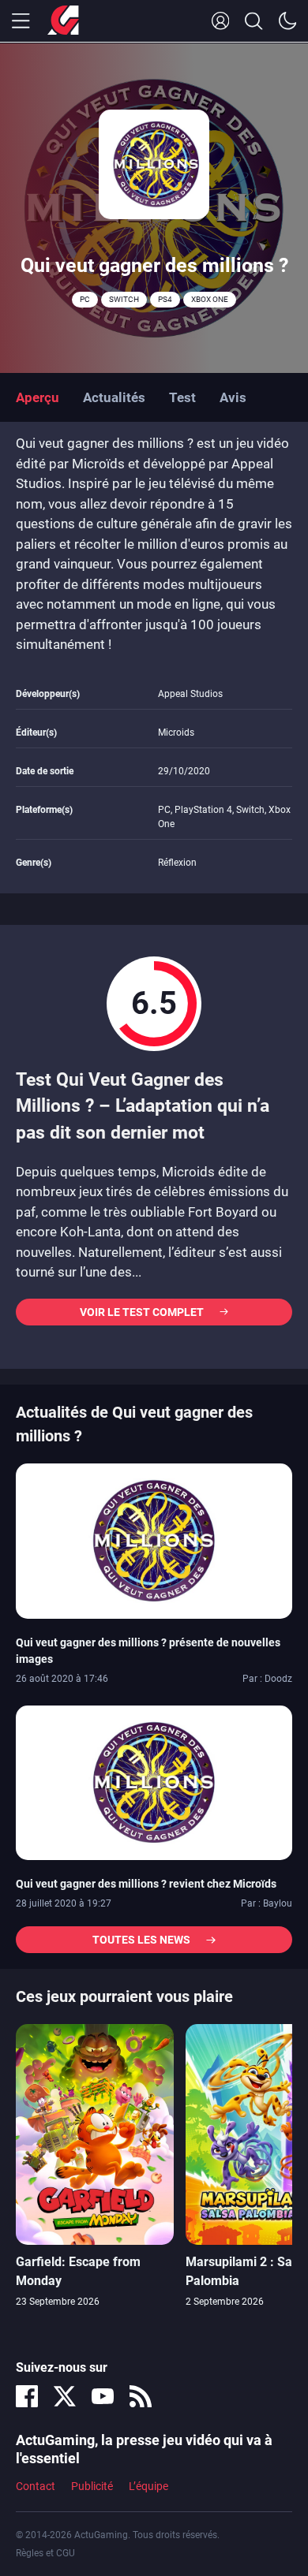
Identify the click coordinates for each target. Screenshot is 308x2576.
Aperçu (38, 397)
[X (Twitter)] (65, 2396)
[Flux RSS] (141, 2396)
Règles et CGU (45, 2553)
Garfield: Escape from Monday (78, 2271)
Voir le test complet (142, 1312)
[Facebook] (27, 2396)
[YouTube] (103, 2396)
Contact (36, 2486)
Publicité (92, 2486)
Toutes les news (141, 1940)
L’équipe (148, 2486)
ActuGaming (63, 21)
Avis (233, 397)
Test (182, 397)
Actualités (114, 397)
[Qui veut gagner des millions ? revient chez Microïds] (154, 1782)
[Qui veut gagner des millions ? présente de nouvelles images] (154, 1540)
